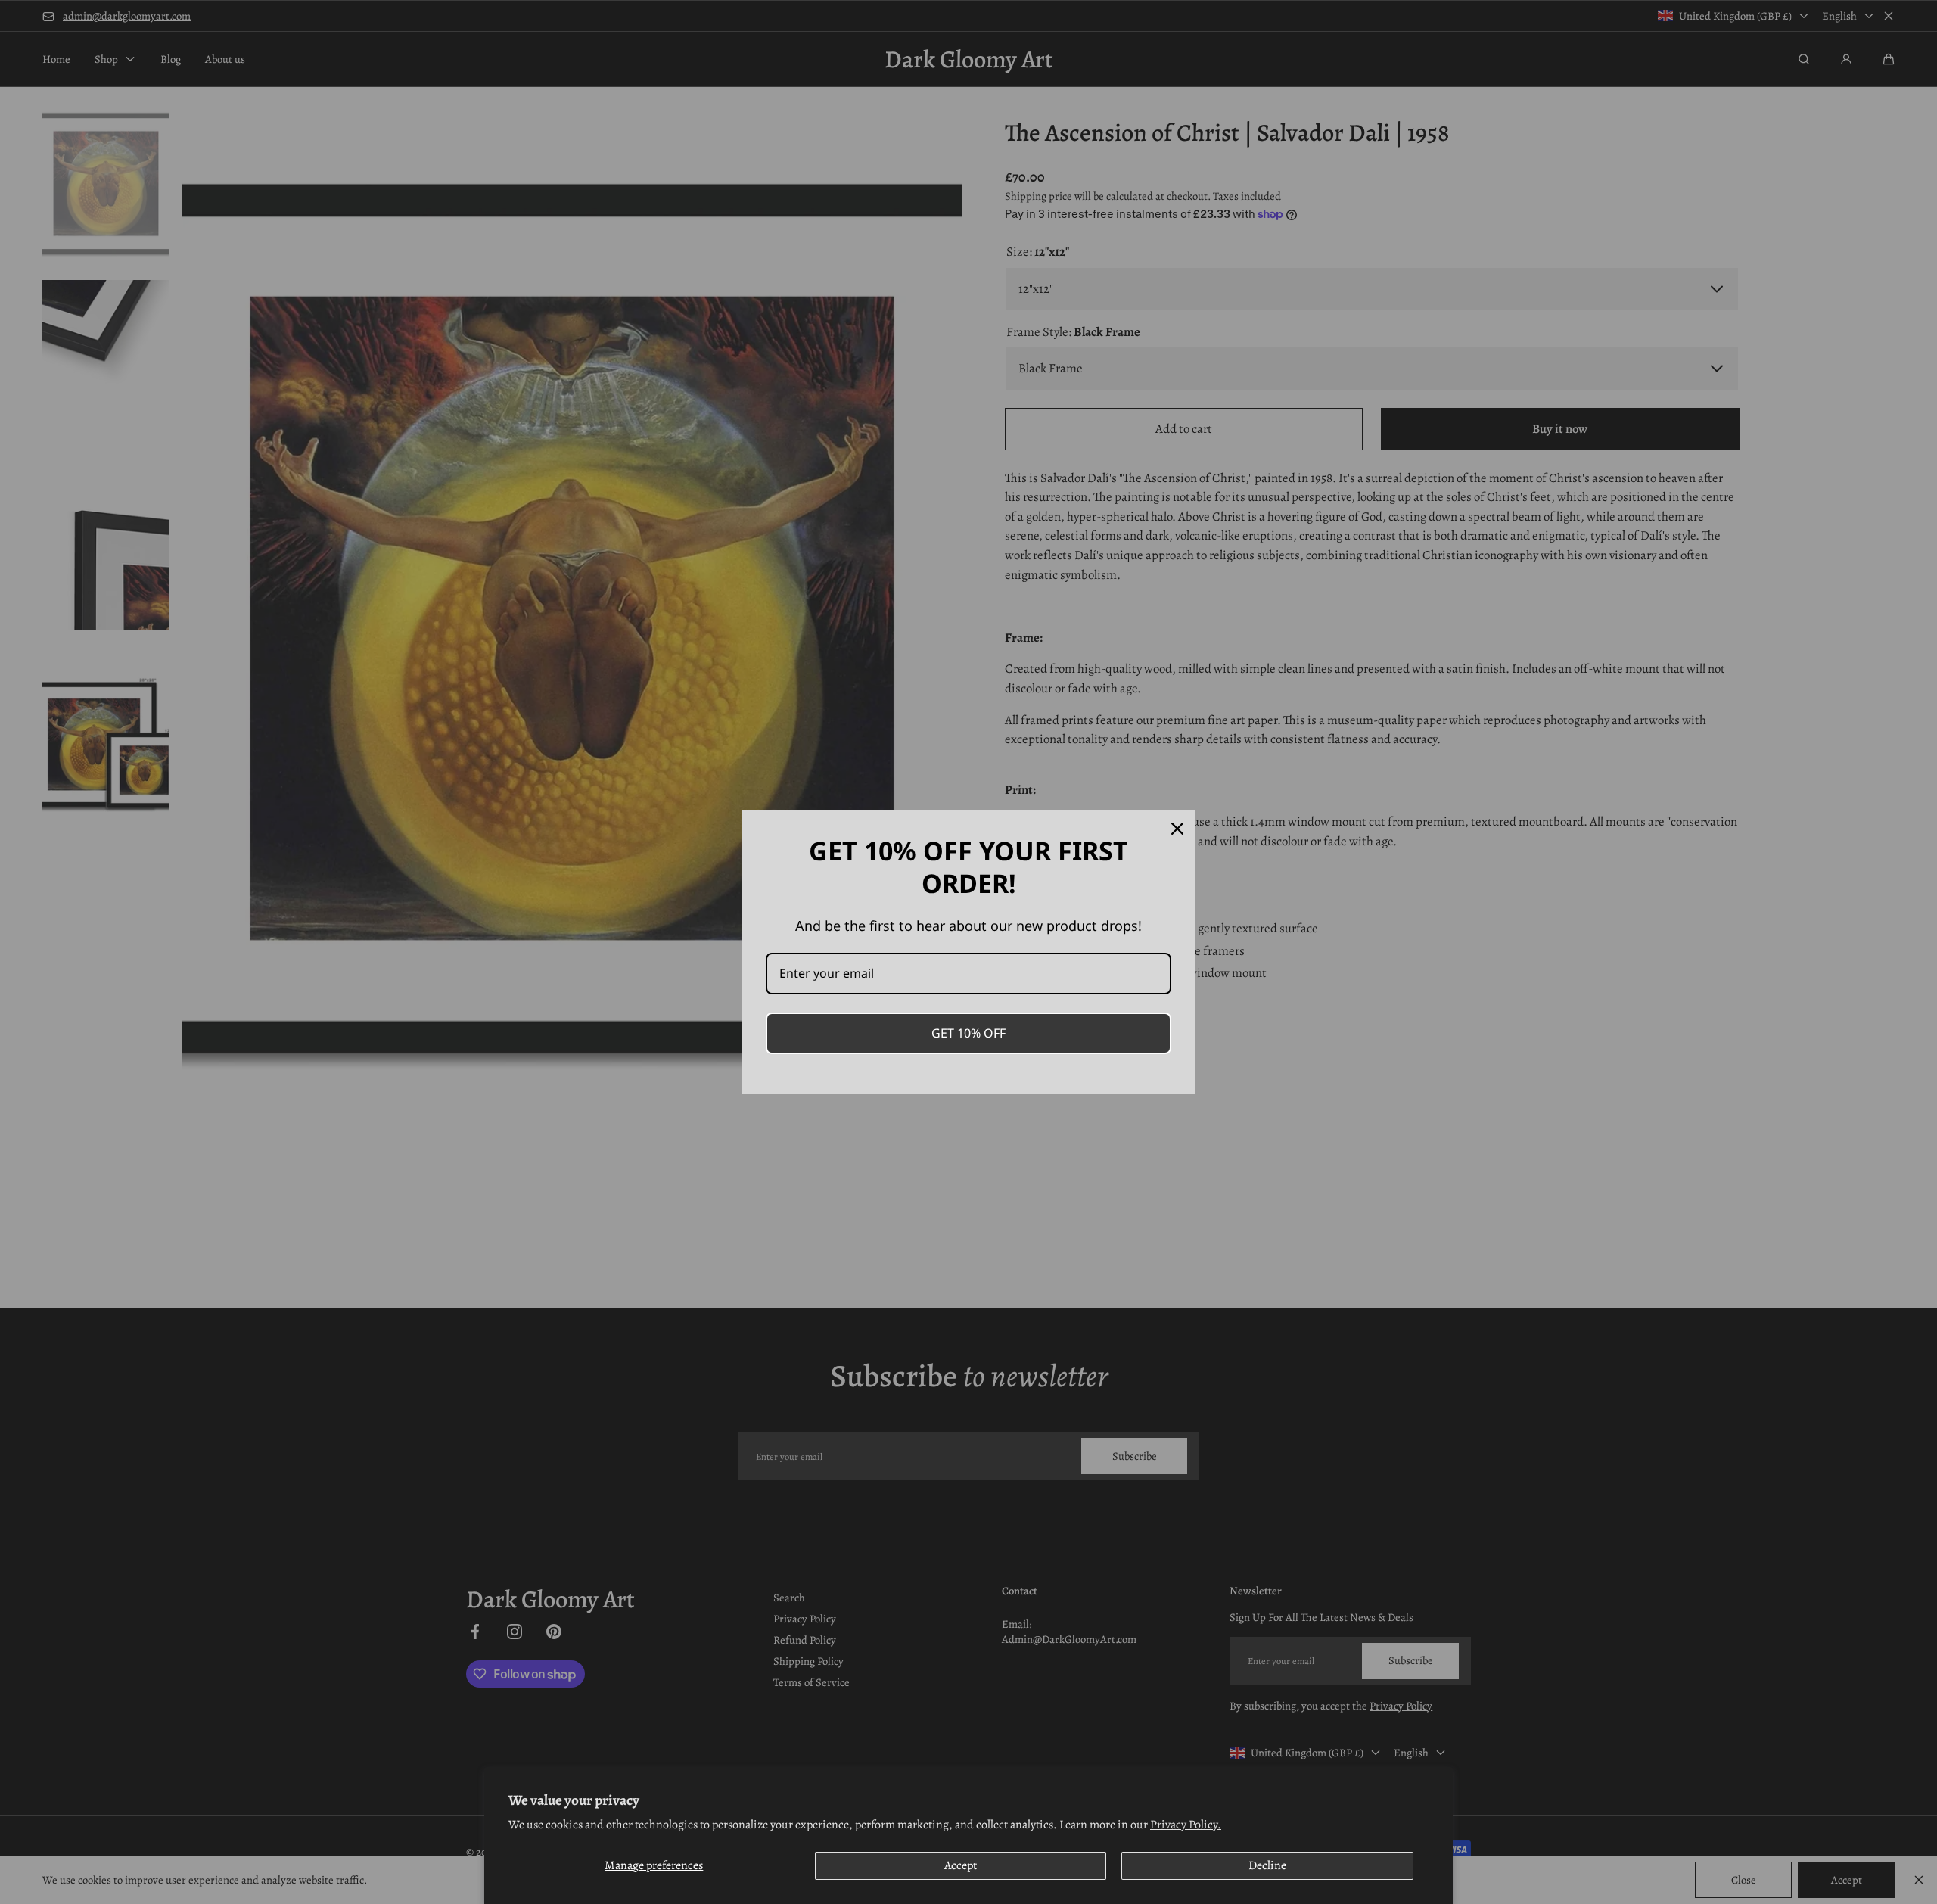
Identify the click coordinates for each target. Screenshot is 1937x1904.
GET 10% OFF (968, 1033)
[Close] (1177, 829)
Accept (961, 1865)
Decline (1267, 1865)
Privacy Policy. (1186, 1825)
